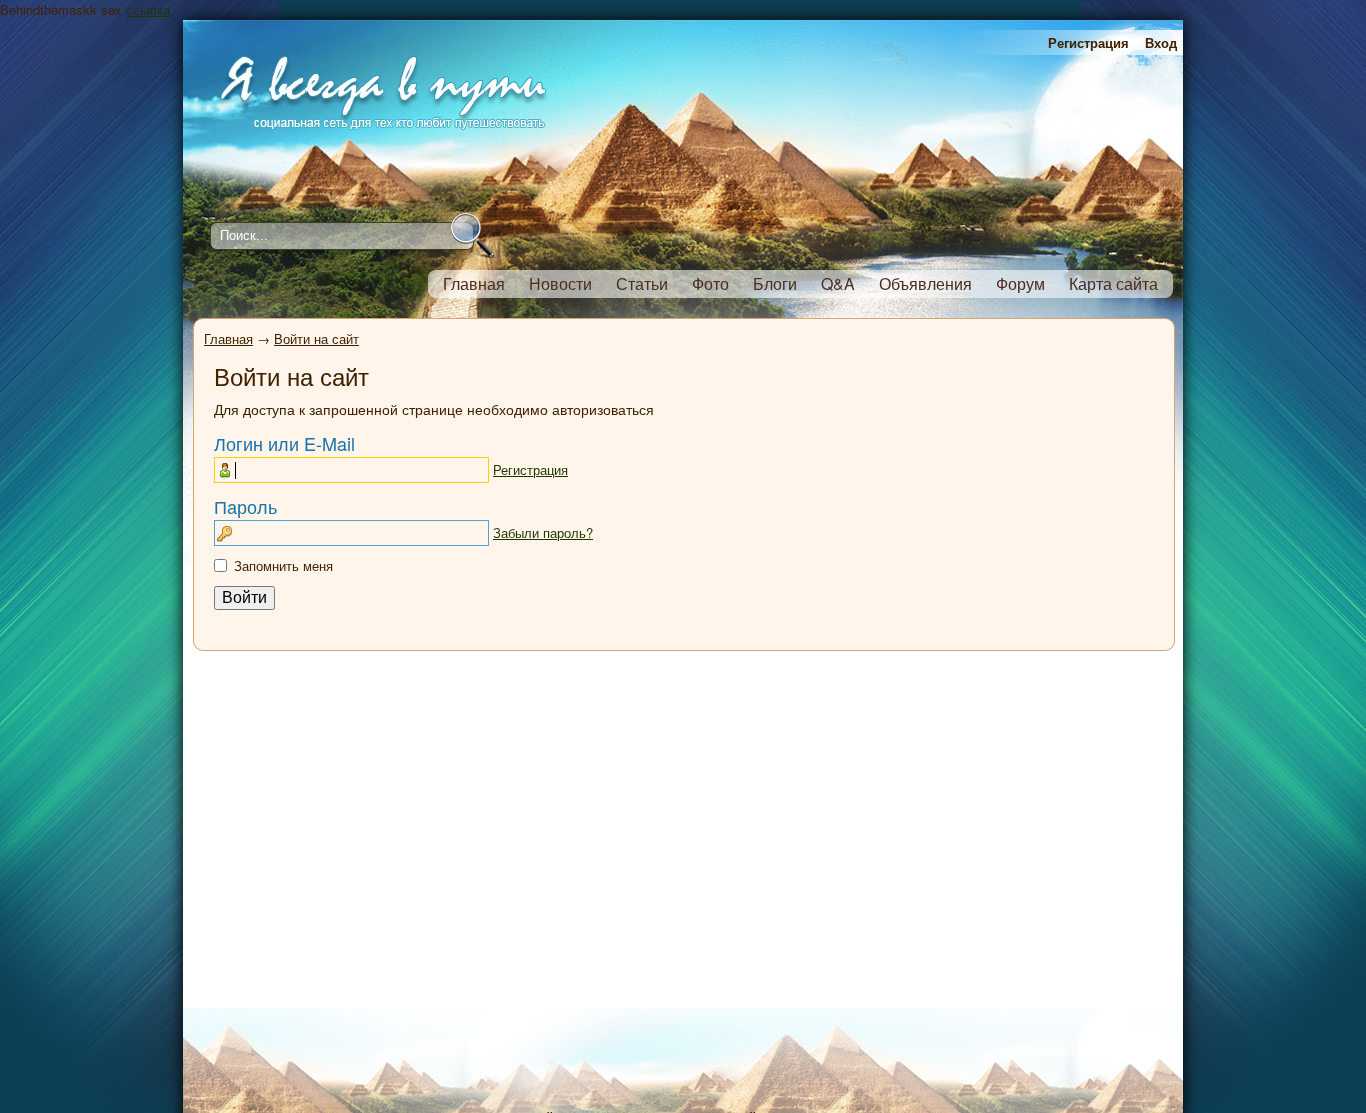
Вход (1161, 42)
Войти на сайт (316, 338)
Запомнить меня (283, 565)
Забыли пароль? (543, 532)
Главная (228, 338)
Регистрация (1088, 42)
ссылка (148, 9)
